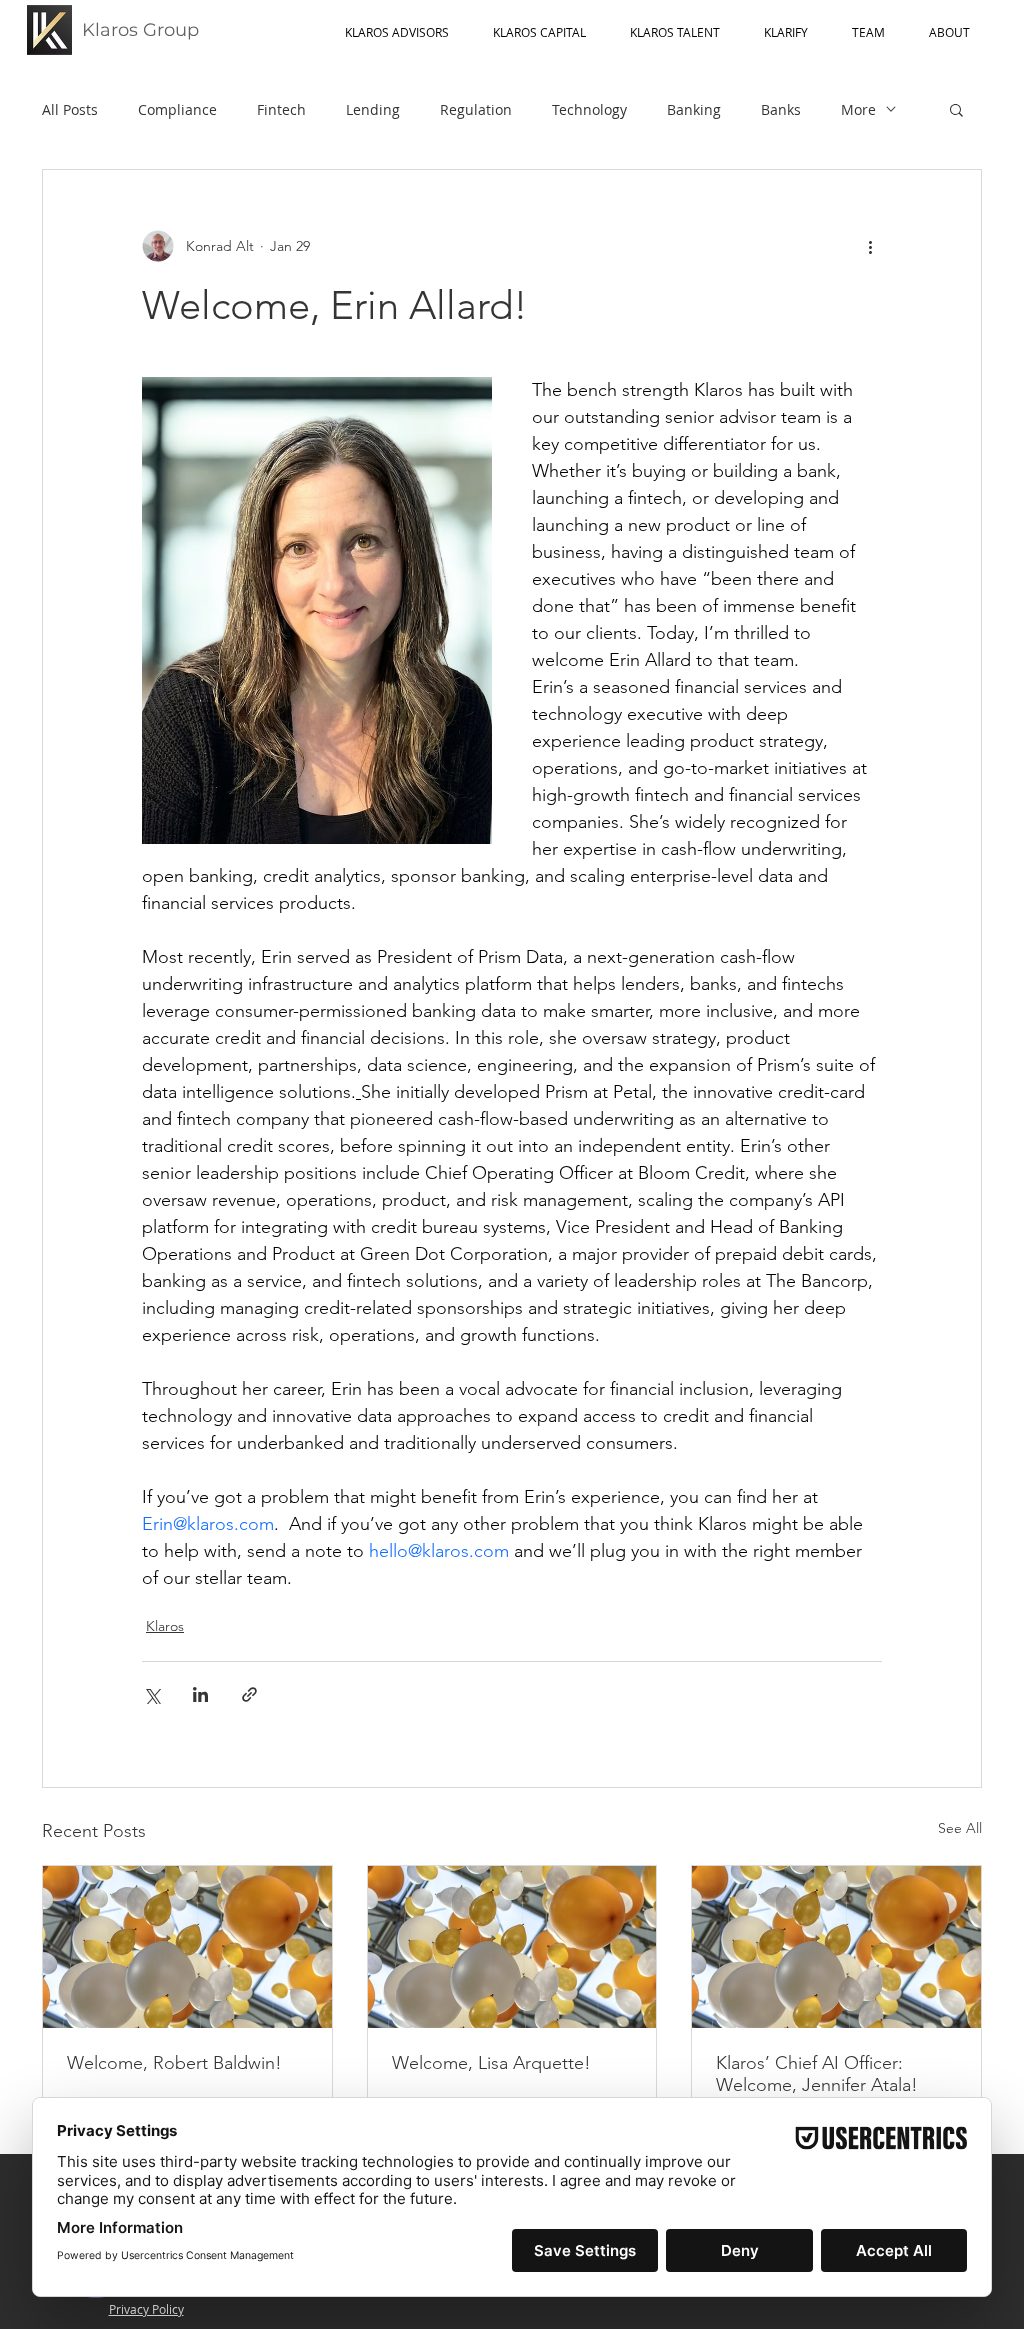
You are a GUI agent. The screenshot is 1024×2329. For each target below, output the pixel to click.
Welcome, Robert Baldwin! (174, 2063)
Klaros (165, 1626)
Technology (589, 109)
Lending (373, 109)
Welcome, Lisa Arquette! (491, 2063)
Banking (694, 109)
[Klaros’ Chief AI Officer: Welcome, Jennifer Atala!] (836, 1947)
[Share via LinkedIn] (200, 1694)
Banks (781, 109)
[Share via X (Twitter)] (151, 1694)
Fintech (281, 109)
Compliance (177, 109)
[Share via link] (249, 1694)
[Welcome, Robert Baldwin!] (187, 1947)
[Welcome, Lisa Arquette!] (512, 1947)
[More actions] (870, 246)
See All (960, 1828)
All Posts (70, 109)
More (858, 109)
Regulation (476, 109)
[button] (956, 109)
